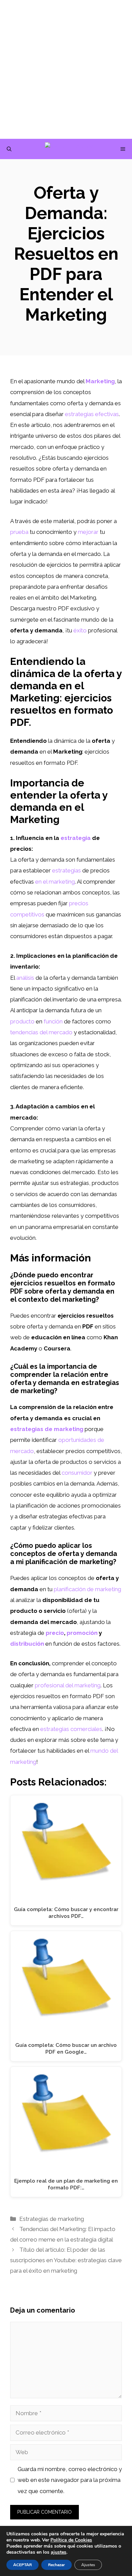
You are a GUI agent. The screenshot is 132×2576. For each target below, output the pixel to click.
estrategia (76, 838)
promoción (82, 1633)
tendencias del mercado (41, 1032)
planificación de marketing (87, 1589)
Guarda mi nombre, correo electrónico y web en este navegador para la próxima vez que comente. (70, 2480)
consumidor (77, 1473)
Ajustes (88, 2565)
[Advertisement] (66, 69)
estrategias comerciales (71, 1729)
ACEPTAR (23, 2565)
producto (22, 1021)
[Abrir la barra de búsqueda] (9, 149)
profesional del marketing (68, 1685)
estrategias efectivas (92, 414)
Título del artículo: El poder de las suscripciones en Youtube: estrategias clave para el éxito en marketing (66, 2260)
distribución (27, 1644)
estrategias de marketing (47, 1429)
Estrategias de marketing (52, 2219)
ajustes (59, 2552)
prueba (19, 532)
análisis (25, 978)
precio (55, 1633)
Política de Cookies (71, 2540)
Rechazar (57, 2565)
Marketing (100, 381)
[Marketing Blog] (70, 149)
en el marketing (55, 882)
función (53, 1021)
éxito (80, 630)
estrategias (67, 870)
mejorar (88, 532)
